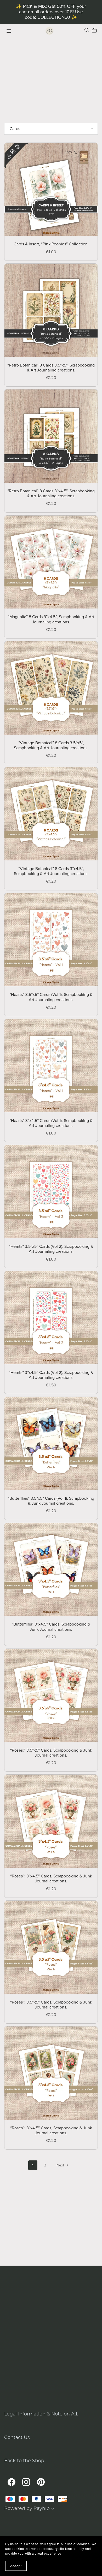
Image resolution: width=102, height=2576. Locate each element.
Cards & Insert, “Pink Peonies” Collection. (51, 244)
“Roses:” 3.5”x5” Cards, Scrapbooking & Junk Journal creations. (51, 1753)
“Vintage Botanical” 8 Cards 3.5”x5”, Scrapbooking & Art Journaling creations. (51, 745)
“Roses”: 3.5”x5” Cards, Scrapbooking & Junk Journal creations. (51, 2005)
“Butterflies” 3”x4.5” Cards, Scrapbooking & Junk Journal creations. (51, 1627)
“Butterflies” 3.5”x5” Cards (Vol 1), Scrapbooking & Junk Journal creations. (51, 1501)
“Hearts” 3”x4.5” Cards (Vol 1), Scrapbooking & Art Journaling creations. (51, 1123)
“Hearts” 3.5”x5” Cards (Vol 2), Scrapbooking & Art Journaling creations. (51, 1249)
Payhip (42, 2508)
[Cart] (96, 30)
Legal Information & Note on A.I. (41, 2414)
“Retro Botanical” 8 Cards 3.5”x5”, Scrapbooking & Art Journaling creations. (51, 368)
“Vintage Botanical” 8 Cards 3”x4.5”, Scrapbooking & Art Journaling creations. (51, 871)
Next (61, 2165)
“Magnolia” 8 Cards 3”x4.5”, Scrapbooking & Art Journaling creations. (51, 619)
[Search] (87, 30)
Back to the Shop (24, 2460)
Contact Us (17, 2437)
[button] (53, 2509)
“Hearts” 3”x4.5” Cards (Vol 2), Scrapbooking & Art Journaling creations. (51, 1375)
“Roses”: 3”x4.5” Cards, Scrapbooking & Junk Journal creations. (51, 1879)
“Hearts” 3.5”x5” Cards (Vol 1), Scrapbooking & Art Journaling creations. (51, 997)
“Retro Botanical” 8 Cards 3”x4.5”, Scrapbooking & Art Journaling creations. (51, 494)
